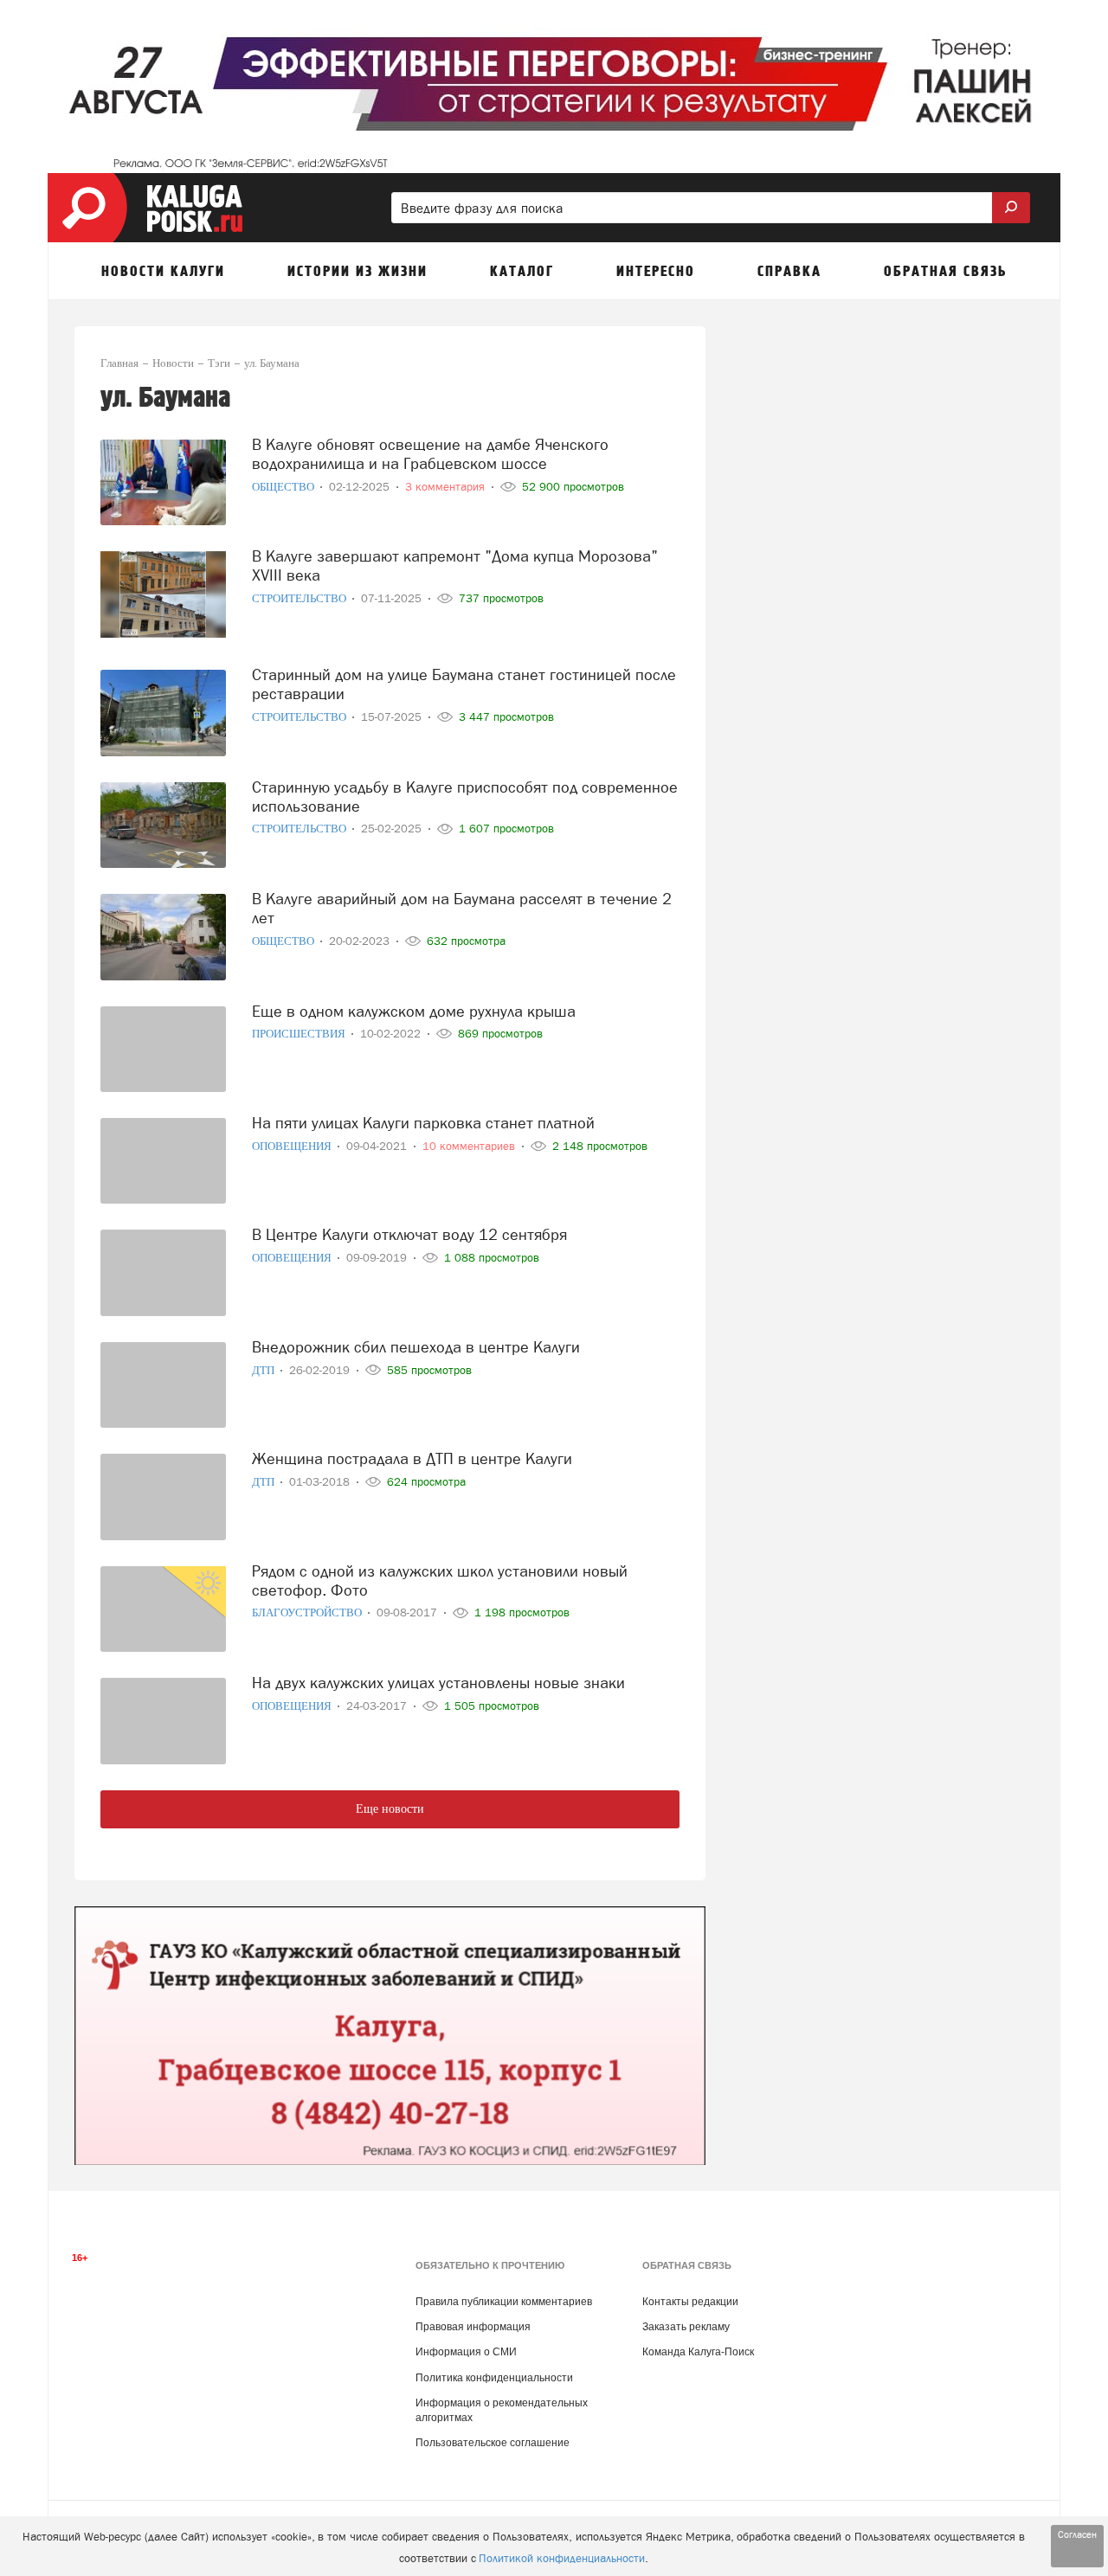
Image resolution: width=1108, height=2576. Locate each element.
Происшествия (300, 1034)
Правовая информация (473, 2327)
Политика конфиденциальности (494, 2378)
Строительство (300, 598)
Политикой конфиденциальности (562, 2558)
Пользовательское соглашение (493, 2443)
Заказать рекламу (686, 2327)
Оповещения (293, 1146)
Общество (284, 487)
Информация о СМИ (466, 2352)
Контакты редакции (690, 2302)
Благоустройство (308, 1612)
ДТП (264, 1370)
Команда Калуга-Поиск (698, 2352)
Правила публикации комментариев (504, 2302)
